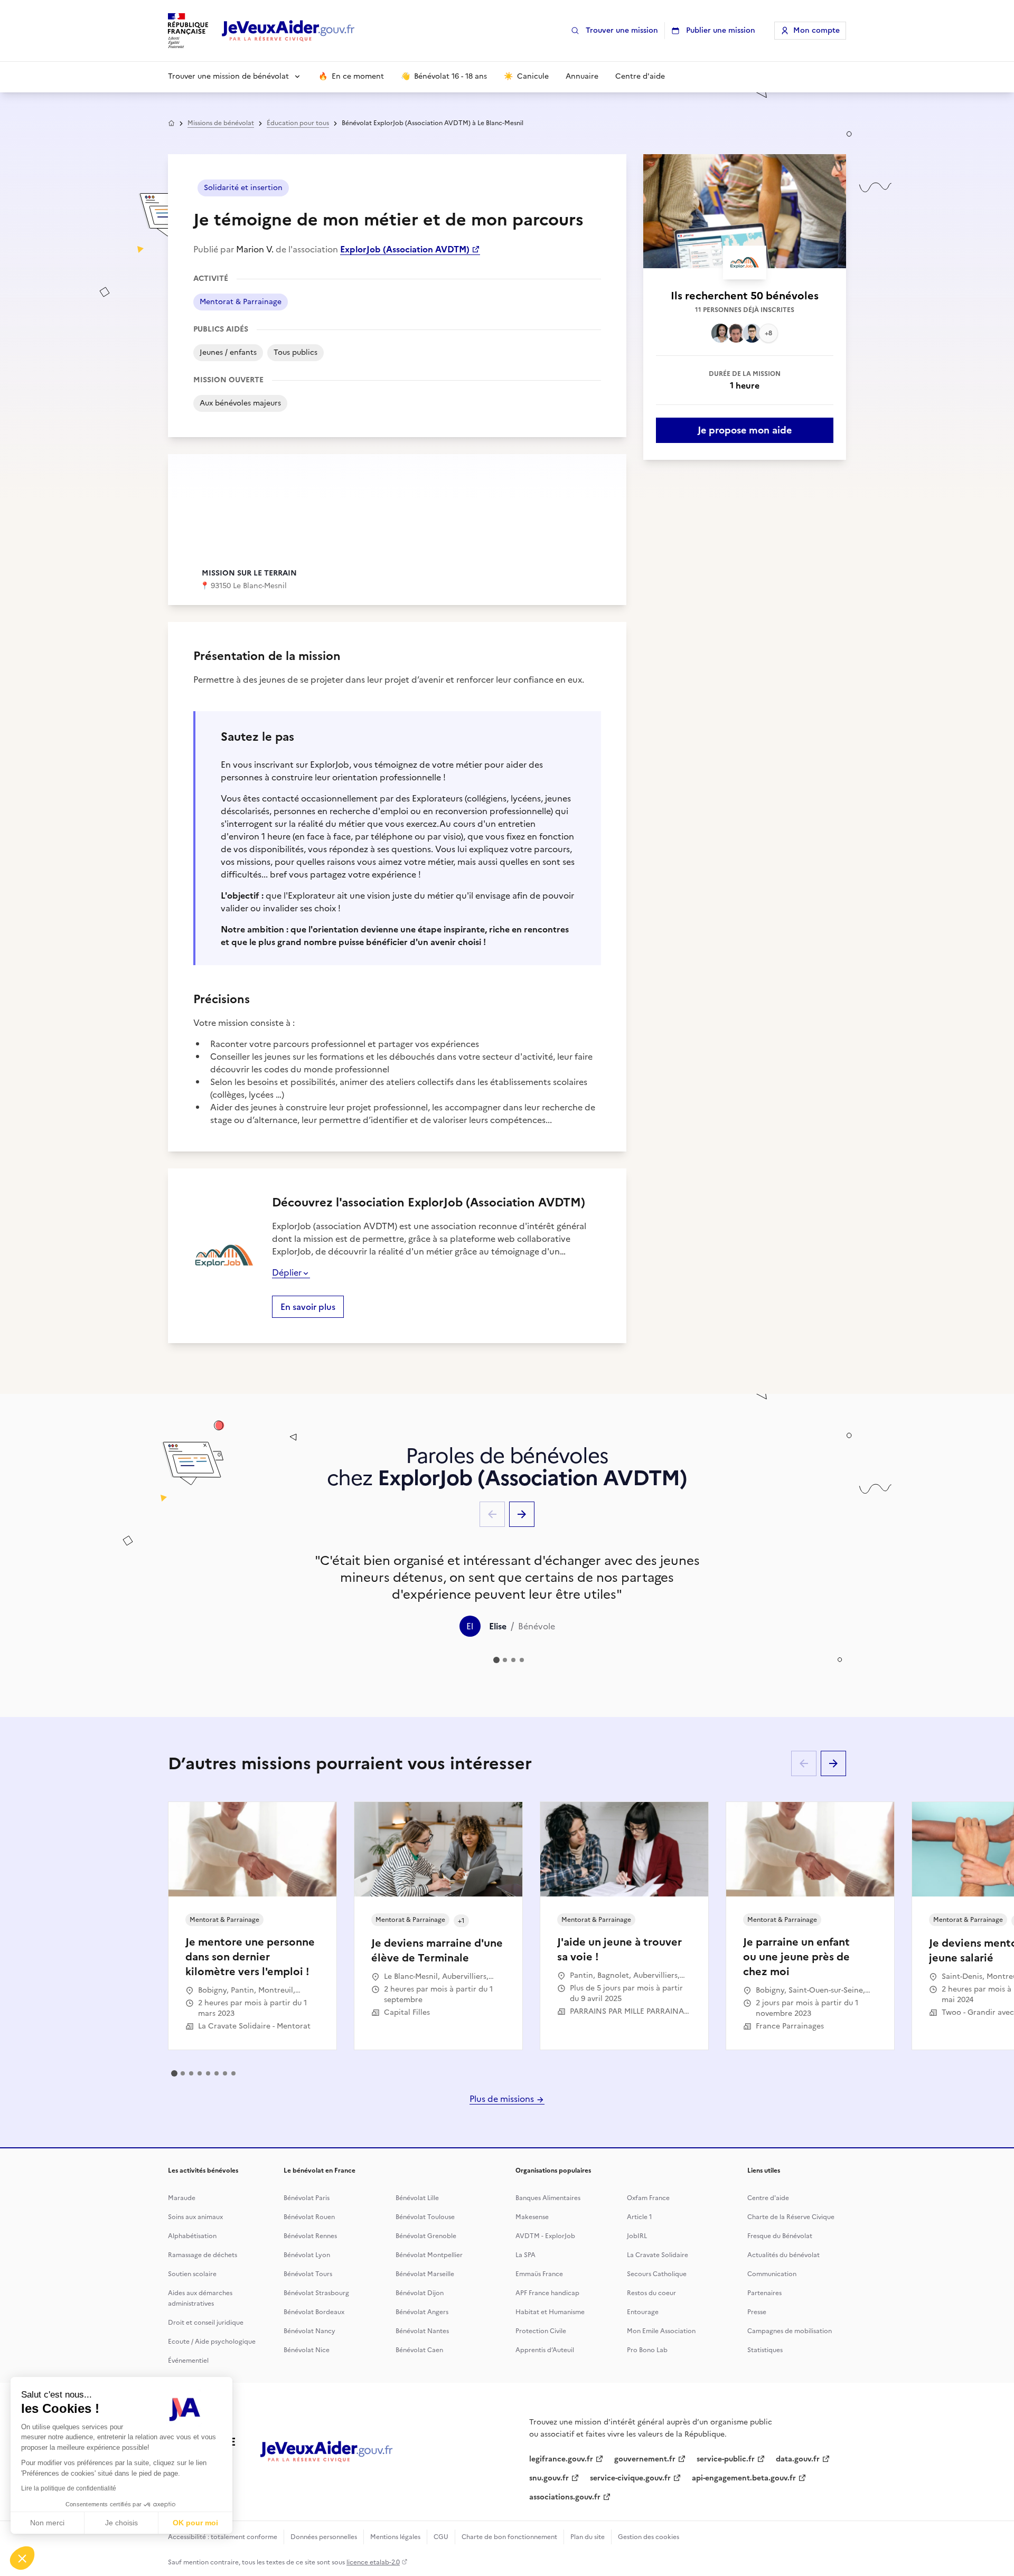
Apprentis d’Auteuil (545, 2350)
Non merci (47, 2523)
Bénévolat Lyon (307, 2255)
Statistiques (765, 2350)
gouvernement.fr (645, 2459)
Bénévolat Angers (422, 2312)
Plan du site (588, 2537)
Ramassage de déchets (203, 2255)
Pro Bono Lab (647, 2350)
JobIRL (637, 2236)
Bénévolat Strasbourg (316, 2293)
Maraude (182, 2198)
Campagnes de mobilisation (790, 2331)
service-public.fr (726, 2459)
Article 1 (640, 2217)
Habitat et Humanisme (550, 2312)
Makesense (532, 2217)
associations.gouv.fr (565, 2497)
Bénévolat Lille (417, 2198)
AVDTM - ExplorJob (545, 2236)
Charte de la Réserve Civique (791, 2217)
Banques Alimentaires (548, 2198)
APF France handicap (547, 2293)
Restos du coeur (651, 2293)
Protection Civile (541, 2331)
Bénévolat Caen (419, 2350)
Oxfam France (648, 2198)
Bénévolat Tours (308, 2274)
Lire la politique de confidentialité (69, 2488)
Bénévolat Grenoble (426, 2236)
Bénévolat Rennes (310, 2236)
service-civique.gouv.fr (630, 2478)
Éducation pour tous (298, 123)
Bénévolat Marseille (425, 2274)
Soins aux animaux (195, 2217)
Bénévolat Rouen (309, 2217)
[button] (22, 2558)
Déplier (287, 1272)
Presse (757, 2312)
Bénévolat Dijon (420, 2293)
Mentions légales (395, 2537)
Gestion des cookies (649, 2537)
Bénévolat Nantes (422, 2331)
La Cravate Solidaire (658, 2255)
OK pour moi (195, 2523)
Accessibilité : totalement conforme (223, 2537)
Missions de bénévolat (221, 123)
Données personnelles (324, 2537)
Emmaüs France (539, 2274)
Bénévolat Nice (307, 2350)
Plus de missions (503, 2099)
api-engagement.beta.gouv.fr (744, 2478)
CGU (441, 2537)
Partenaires (764, 2293)
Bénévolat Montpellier (429, 2255)
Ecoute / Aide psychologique (212, 2342)
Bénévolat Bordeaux (314, 2312)
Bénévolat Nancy (309, 2331)
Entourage (643, 2312)
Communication (772, 2274)
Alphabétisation (192, 2236)
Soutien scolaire (192, 2274)
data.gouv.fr (798, 2459)
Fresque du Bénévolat (780, 2236)
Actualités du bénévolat (783, 2255)
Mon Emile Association (661, 2331)
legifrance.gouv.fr (561, 2459)
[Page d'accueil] (288, 31)
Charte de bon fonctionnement (509, 2537)
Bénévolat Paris (307, 2198)
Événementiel (188, 2361)
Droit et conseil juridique (206, 2323)
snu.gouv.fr (549, 2478)
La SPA (525, 2255)
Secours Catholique (657, 2274)
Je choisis (121, 2523)
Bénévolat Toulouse (425, 2217)
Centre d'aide (768, 2198)
